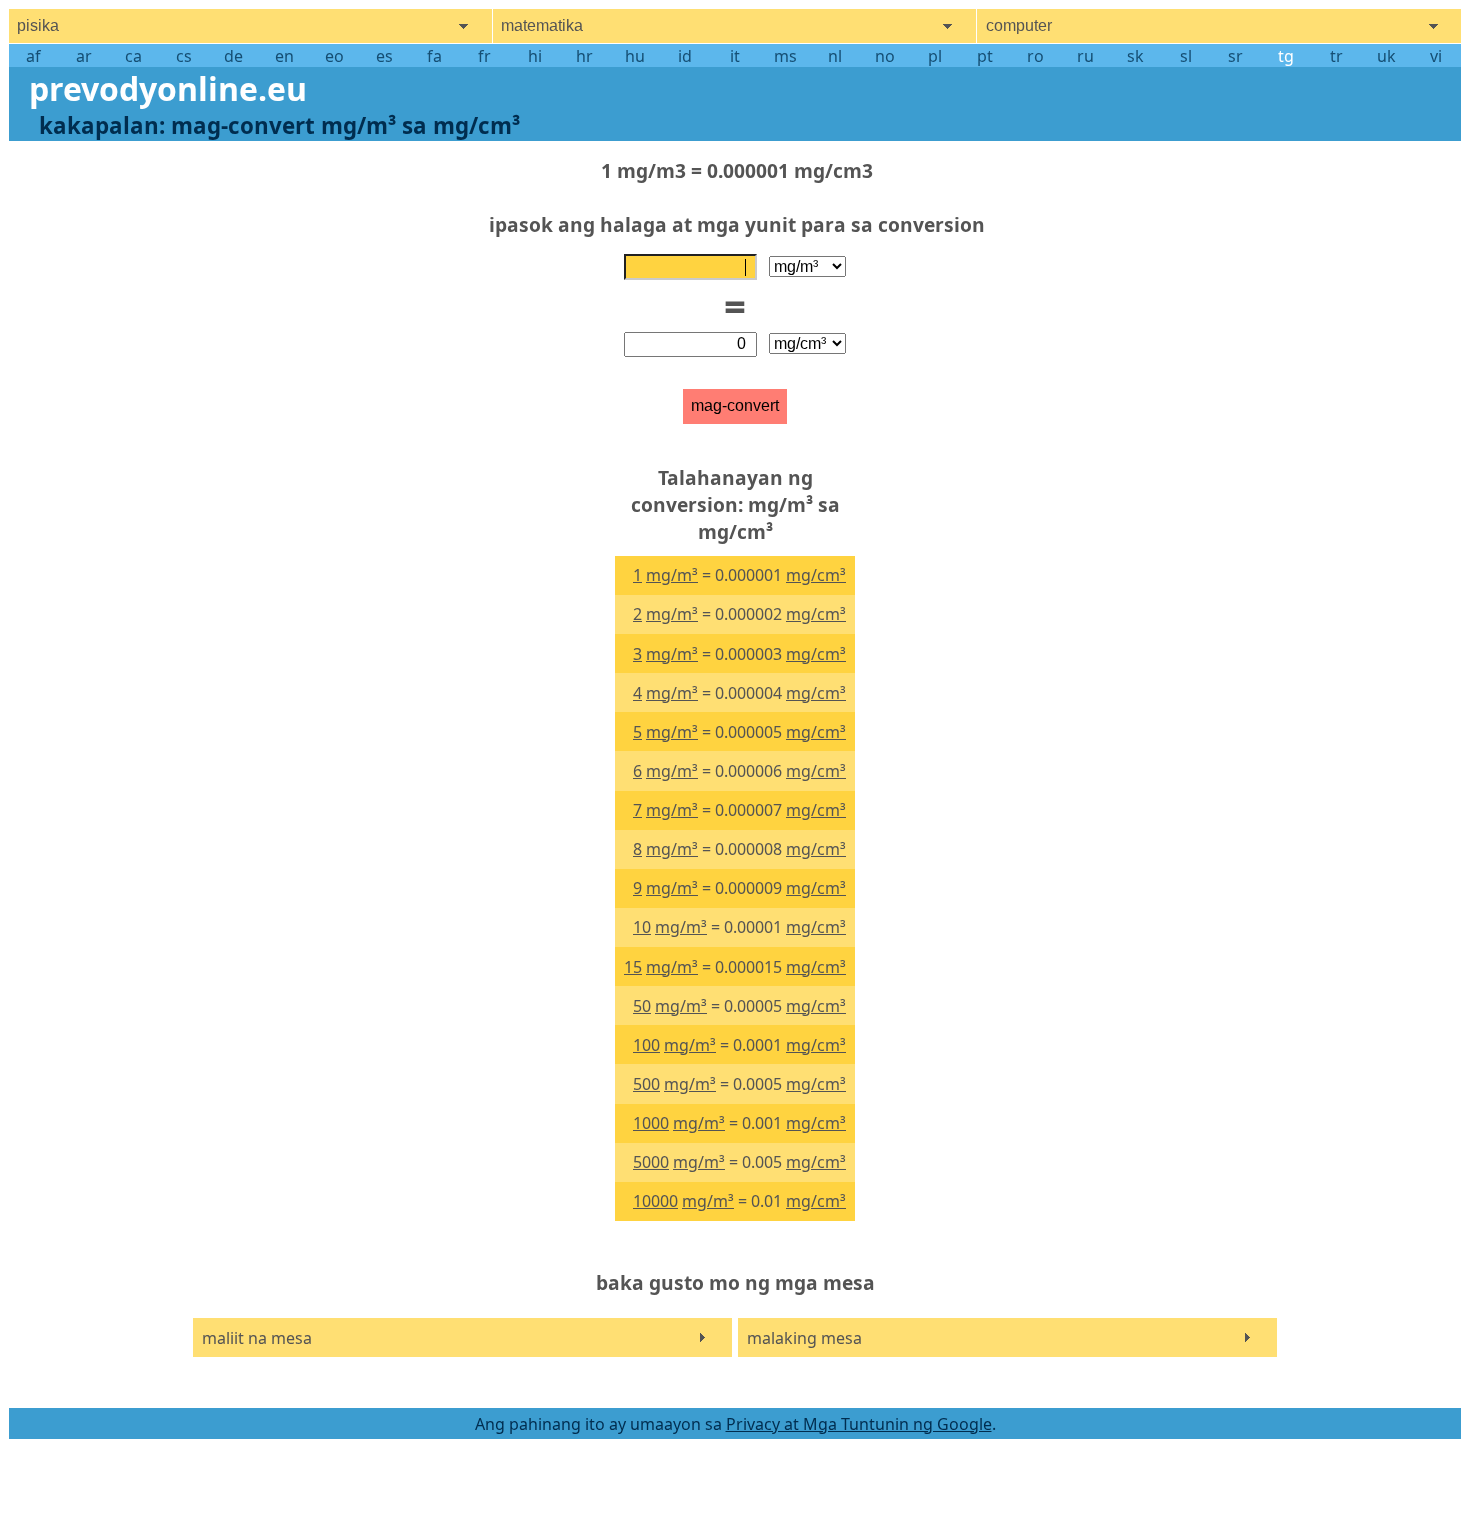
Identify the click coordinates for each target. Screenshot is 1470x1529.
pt (985, 56)
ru (1085, 56)
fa (434, 56)
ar (84, 56)
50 (642, 1006)
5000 (651, 1162)
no (885, 56)
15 (633, 967)
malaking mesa (804, 1338)
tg (1286, 56)
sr (1235, 56)
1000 (651, 1123)
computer (1019, 25)
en (284, 56)
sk (1135, 56)
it (735, 56)
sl (1186, 56)
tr (1336, 56)
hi (535, 56)
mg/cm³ (816, 575)
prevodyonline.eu (168, 88)
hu (635, 56)
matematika (542, 25)
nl (835, 56)
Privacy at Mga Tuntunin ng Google (859, 1424)
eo (334, 56)
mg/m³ (672, 575)
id (685, 56)
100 (646, 1045)
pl (935, 56)
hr (584, 56)
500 (646, 1084)
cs (184, 56)
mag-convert (735, 405)
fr (484, 56)
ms (785, 56)
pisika (38, 25)
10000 (655, 1201)
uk (1386, 56)
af (33, 56)
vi (1436, 56)
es (384, 56)
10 (642, 927)
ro (1035, 56)
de (233, 56)
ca (133, 56)
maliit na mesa (257, 1338)
